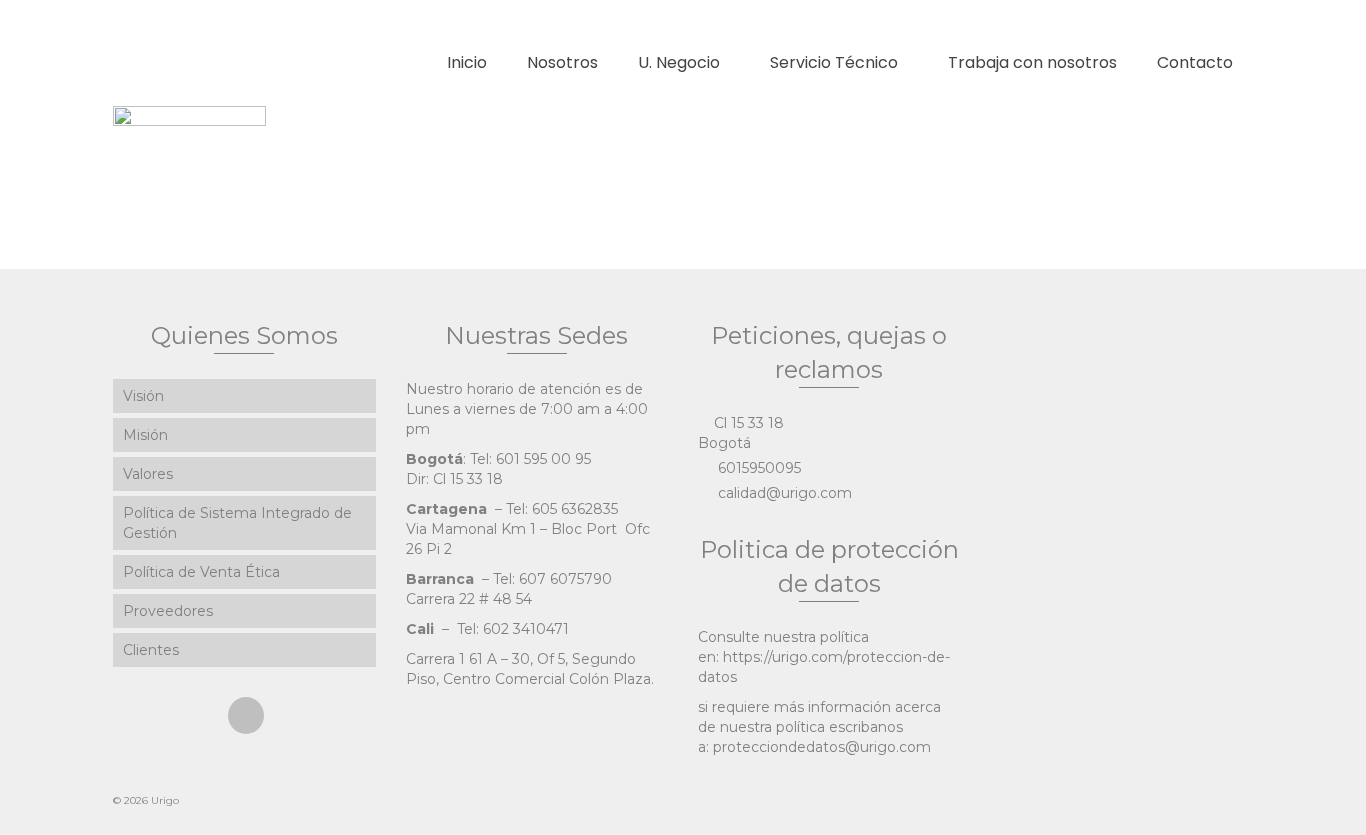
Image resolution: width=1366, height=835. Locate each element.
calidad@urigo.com (783, 493)
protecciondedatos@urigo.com (822, 747)
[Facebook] (246, 715)
